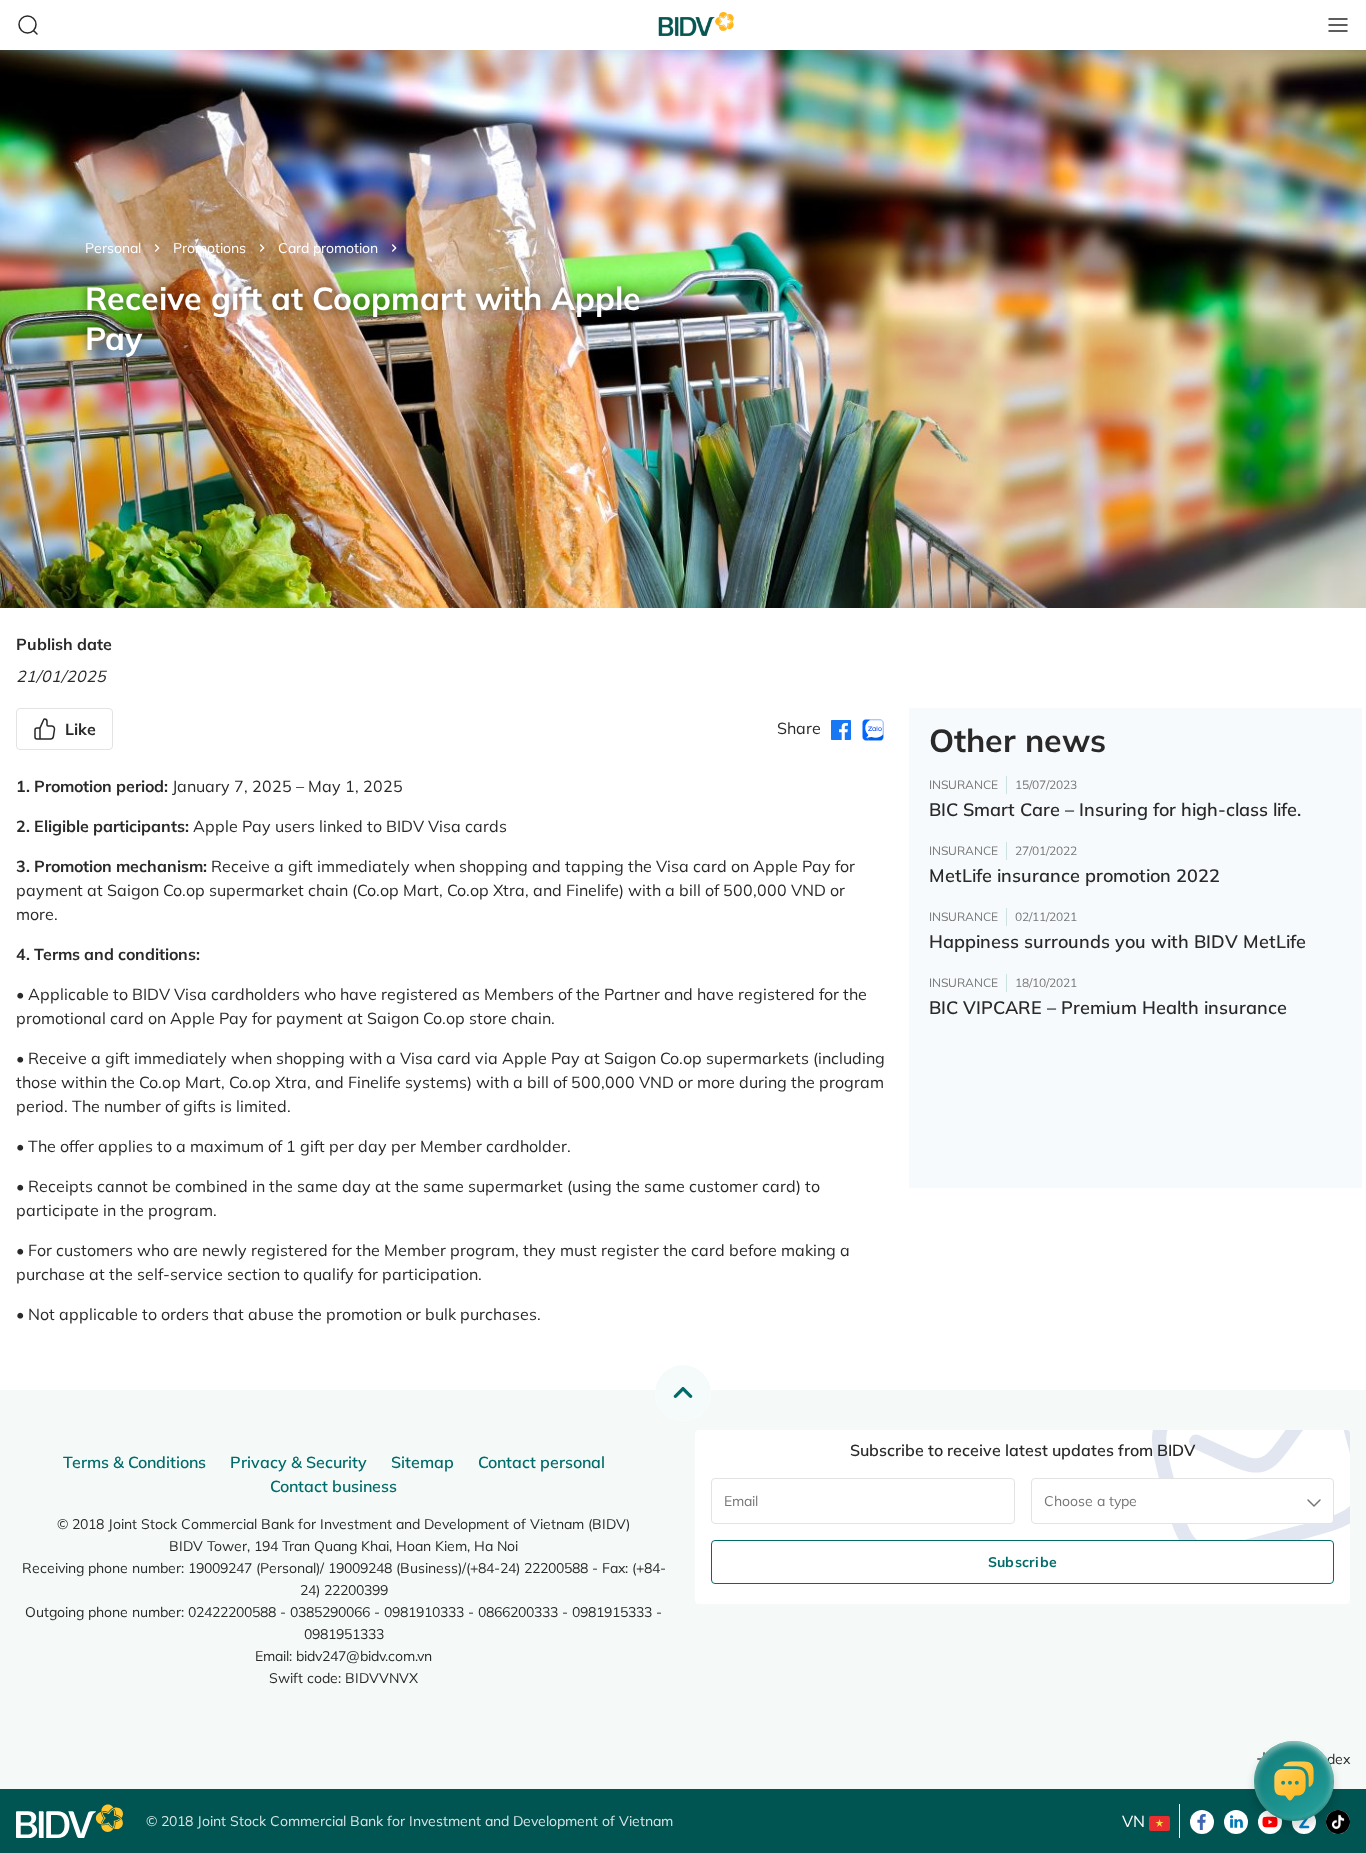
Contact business (333, 1486)
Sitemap (422, 1462)
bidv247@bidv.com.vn (364, 1656)
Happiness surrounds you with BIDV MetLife (1117, 941)
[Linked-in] (1236, 1820)
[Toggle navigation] (1338, 25)
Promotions (209, 248)
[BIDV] (71, 1821)
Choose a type (1090, 1501)
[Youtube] (1270, 1820)
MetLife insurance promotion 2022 (1074, 875)
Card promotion (328, 248)
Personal (113, 248)
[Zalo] (1304, 1820)
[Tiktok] (1338, 1820)
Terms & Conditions (134, 1462)
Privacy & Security (298, 1462)
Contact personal (541, 1462)
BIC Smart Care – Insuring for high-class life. (1115, 809)
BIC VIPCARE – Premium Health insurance (1108, 1007)
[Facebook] (1202, 1820)
